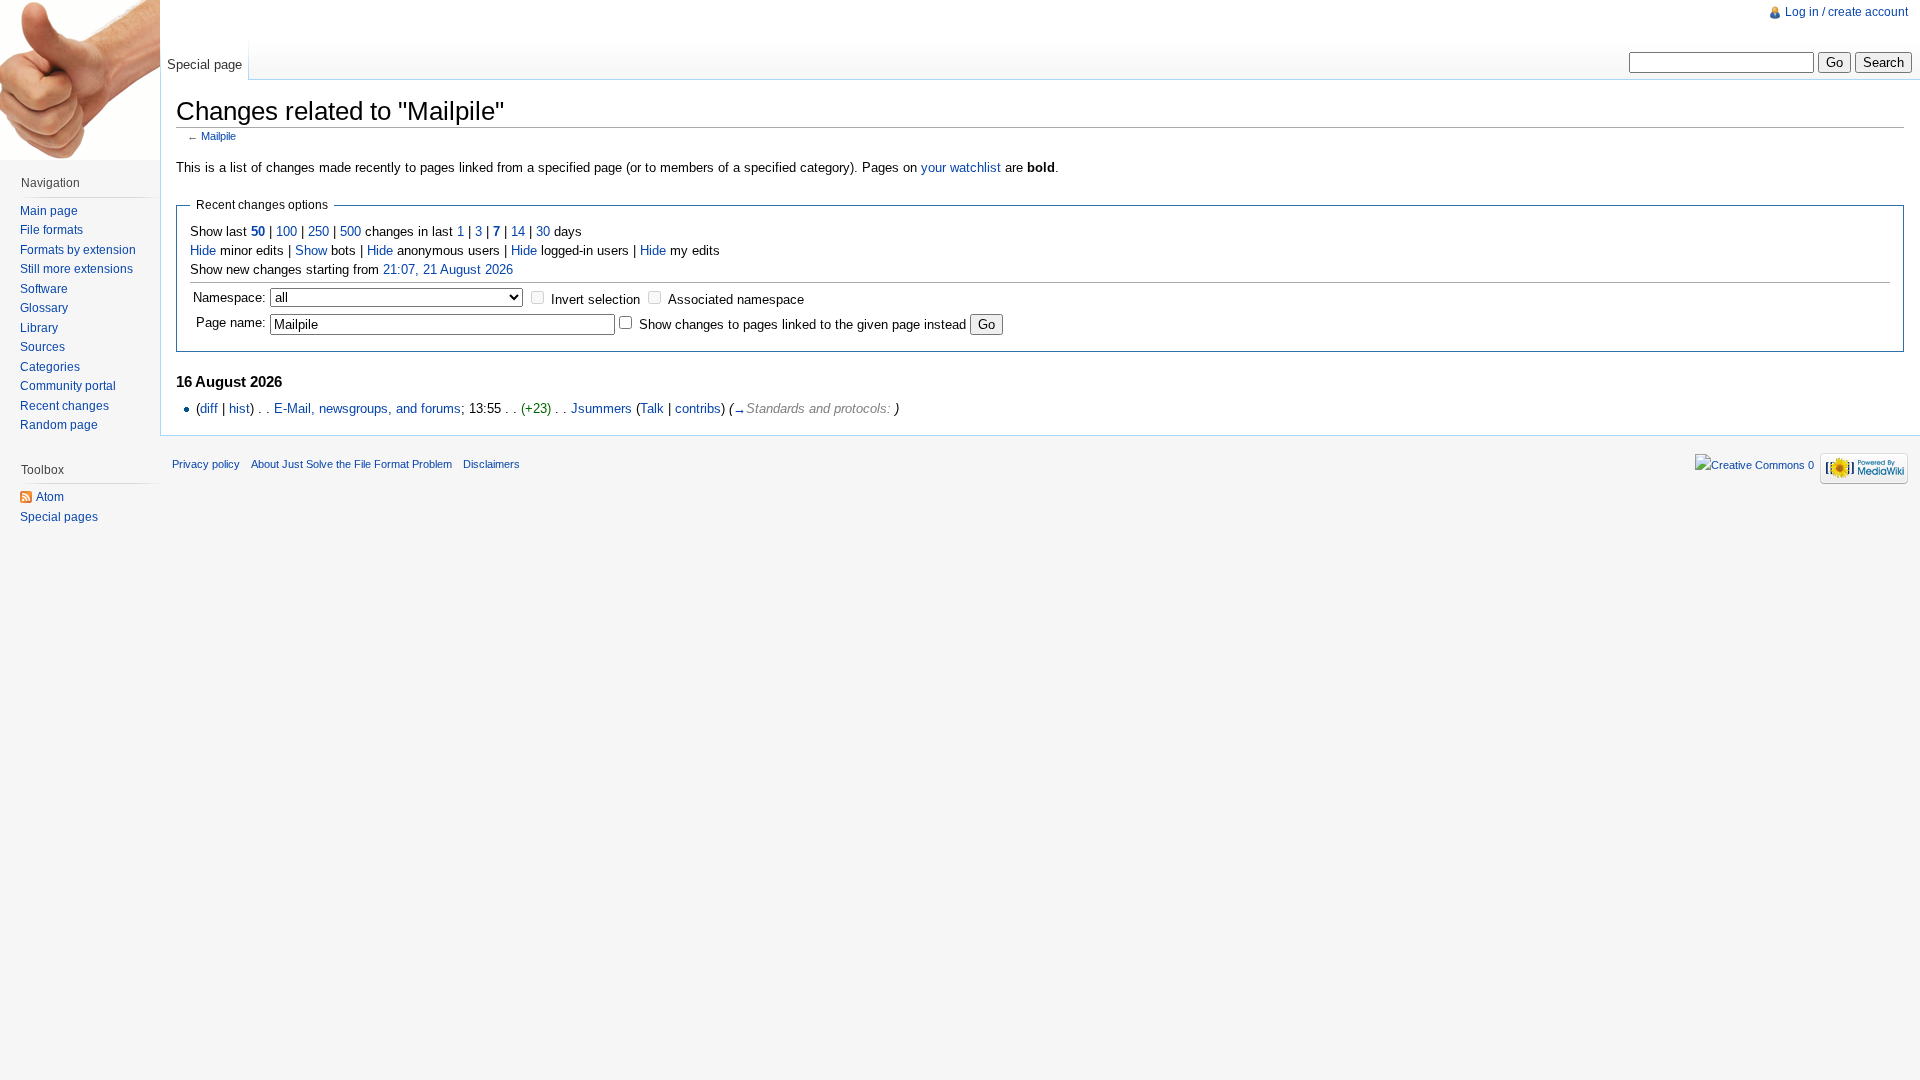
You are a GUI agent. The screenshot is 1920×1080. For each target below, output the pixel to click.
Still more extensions (76, 269)
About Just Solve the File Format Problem (351, 464)
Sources (42, 347)
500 (350, 231)
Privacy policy (206, 464)
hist (239, 408)
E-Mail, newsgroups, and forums (367, 408)
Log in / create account (1846, 12)
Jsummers (601, 408)
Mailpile (218, 136)
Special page (204, 64)
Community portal (68, 386)
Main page (49, 211)
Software (44, 289)
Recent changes (64, 406)
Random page (59, 425)
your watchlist (961, 167)
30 (543, 231)
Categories (50, 367)
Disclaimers (491, 464)
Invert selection (595, 299)
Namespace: (229, 297)
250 (318, 231)
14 (518, 231)
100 (286, 231)
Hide (203, 250)
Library (39, 328)
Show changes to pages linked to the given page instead (802, 324)
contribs (698, 408)
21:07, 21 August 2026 (448, 269)
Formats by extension (78, 250)
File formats (51, 230)
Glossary (44, 308)
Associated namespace (736, 299)
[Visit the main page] (80, 80)
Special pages (59, 517)
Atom (50, 497)
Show (311, 250)
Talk (652, 408)
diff (209, 408)
